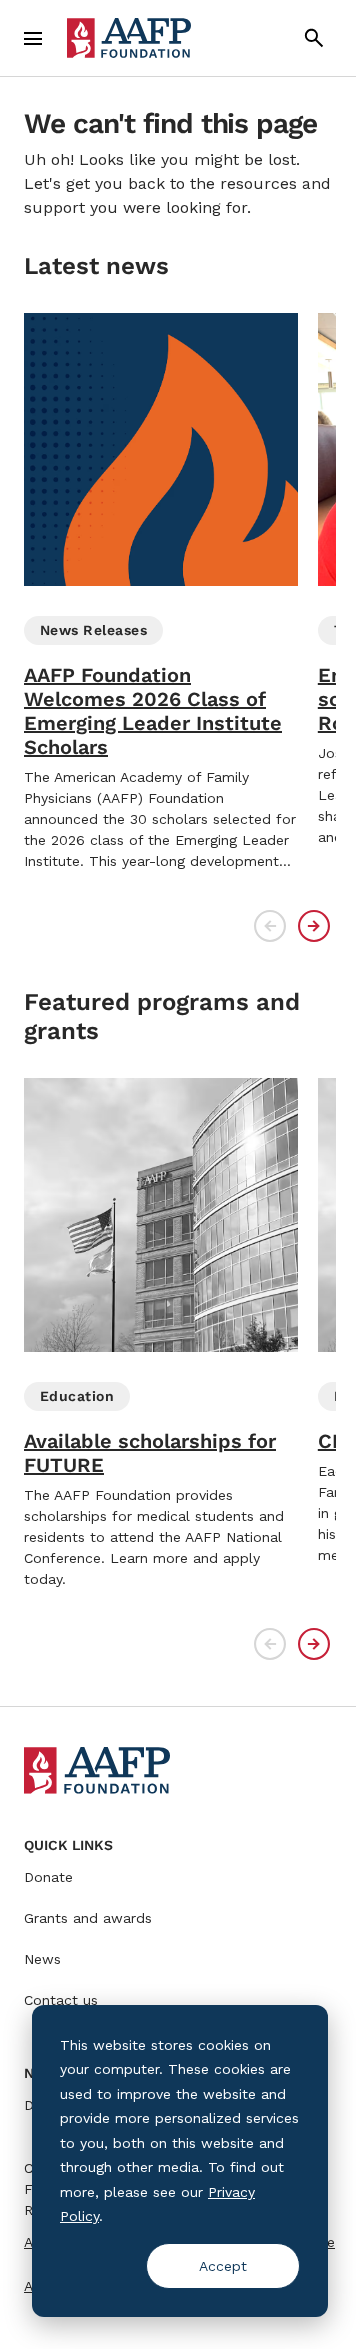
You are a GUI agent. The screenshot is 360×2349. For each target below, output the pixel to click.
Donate (48, 1877)
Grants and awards (88, 1918)
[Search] (314, 38)
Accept (223, 2266)
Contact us (61, 2000)
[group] (161, 593)
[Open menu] (33, 38)
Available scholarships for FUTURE (150, 1453)
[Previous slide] (270, 926)
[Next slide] (314, 926)
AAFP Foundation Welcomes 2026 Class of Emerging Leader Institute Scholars (153, 711)
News (42, 1959)
